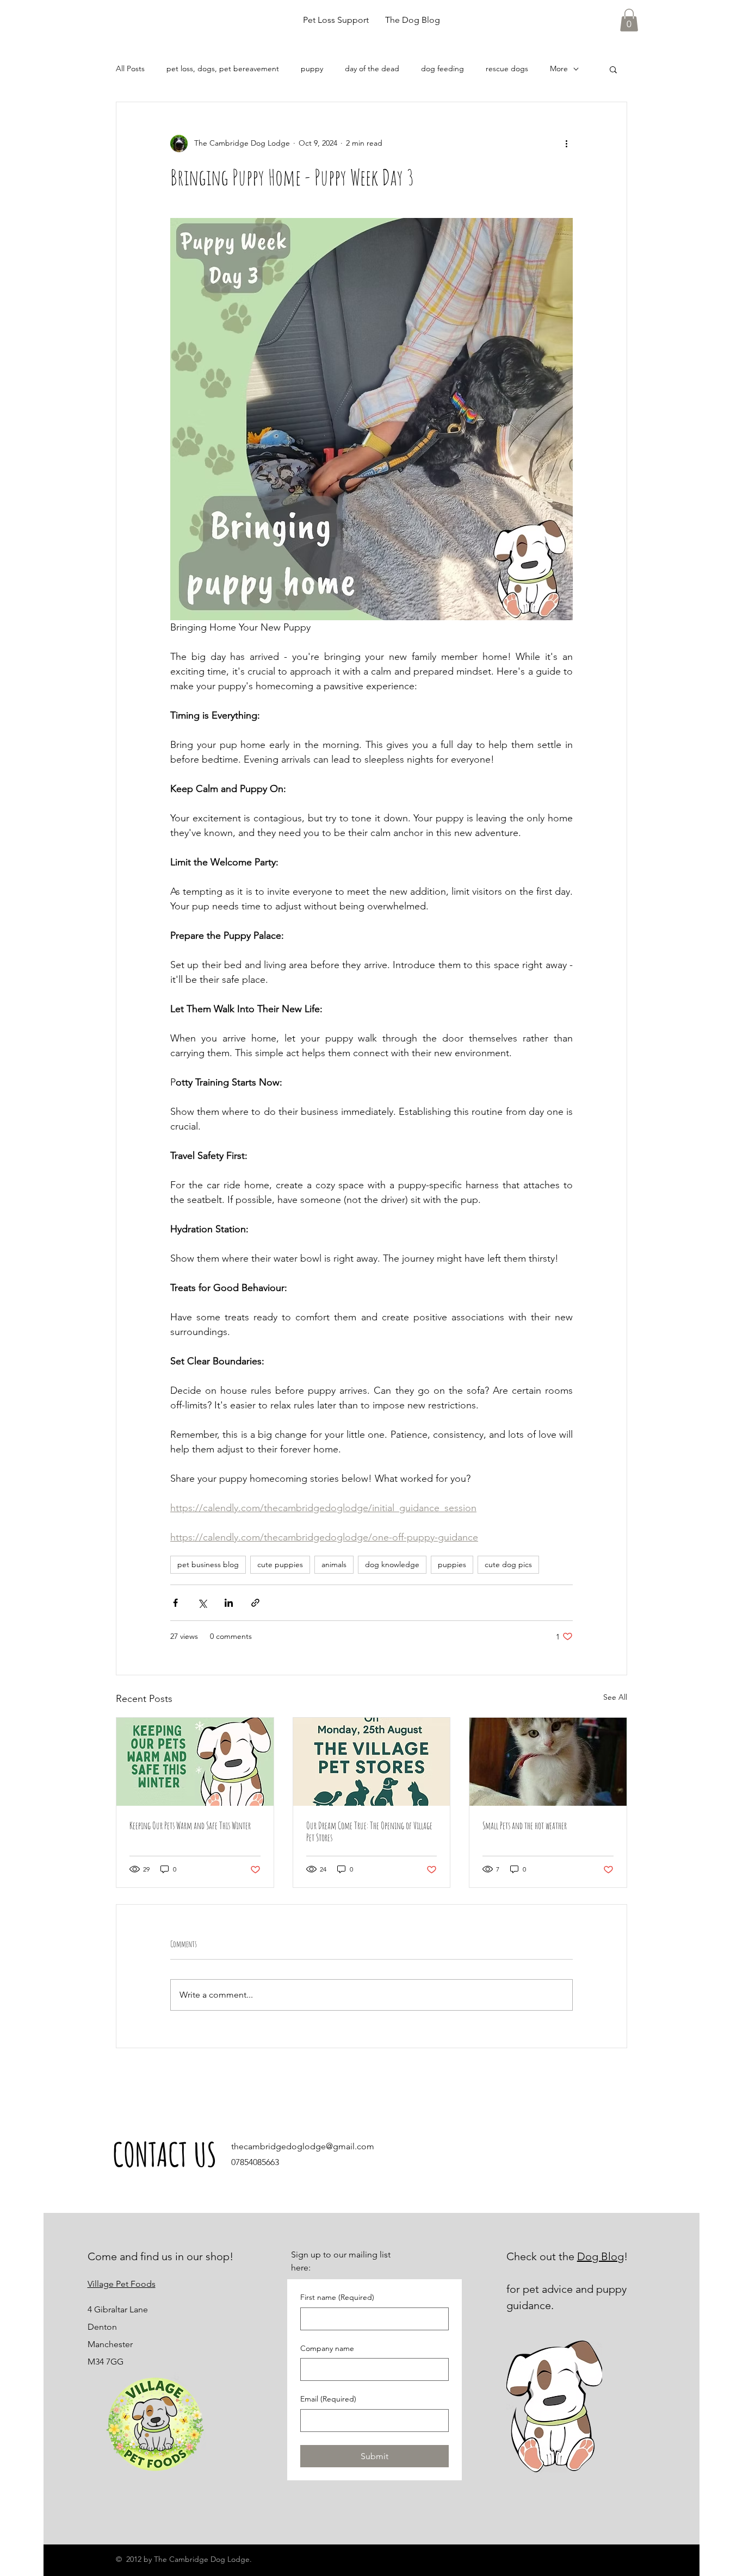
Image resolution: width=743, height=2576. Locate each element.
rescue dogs (507, 68)
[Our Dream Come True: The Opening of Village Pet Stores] (372, 1762)
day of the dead (372, 68)
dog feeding (442, 68)
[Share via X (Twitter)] (202, 1603)
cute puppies (280, 1564)
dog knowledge (392, 1564)
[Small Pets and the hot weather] (548, 1762)
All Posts (130, 68)
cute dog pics (508, 1564)
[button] (629, 20)
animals (334, 1564)
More (559, 68)
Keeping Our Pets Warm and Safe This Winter (190, 1825)
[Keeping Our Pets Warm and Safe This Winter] (195, 1762)
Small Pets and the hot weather (525, 1825)
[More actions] (566, 144)
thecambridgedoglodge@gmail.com (303, 2146)
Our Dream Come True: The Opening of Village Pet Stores (369, 1831)
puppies (452, 1564)
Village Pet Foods (122, 2284)
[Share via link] (255, 1603)
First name (337, 2297)
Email (328, 2399)
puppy (312, 68)
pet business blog (208, 1564)
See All (615, 1697)
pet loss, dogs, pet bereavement (223, 68)
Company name (327, 2348)
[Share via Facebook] (175, 1603)
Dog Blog (600, 2256)
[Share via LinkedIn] (229, 1603)
